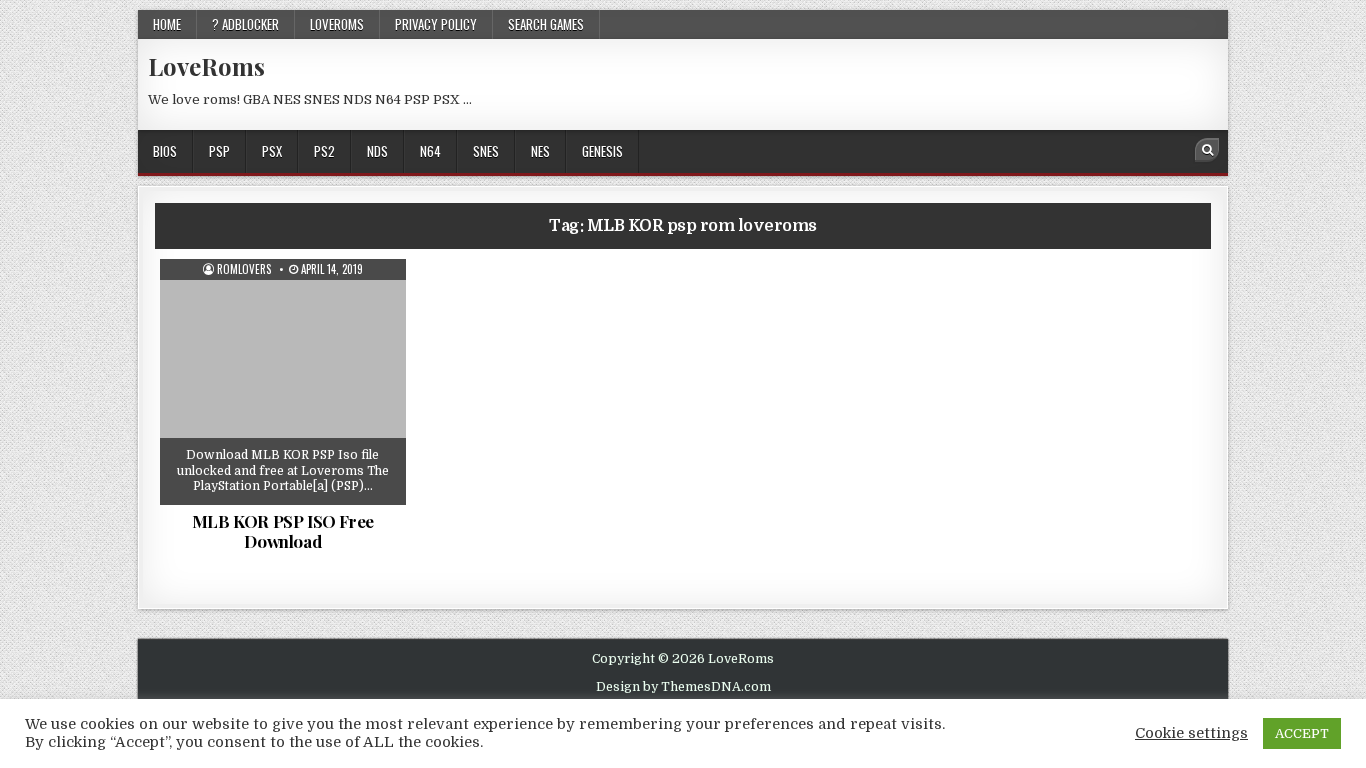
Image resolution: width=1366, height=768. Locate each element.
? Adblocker (245, 24)
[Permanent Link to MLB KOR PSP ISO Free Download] (283, 382)
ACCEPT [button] (1302, 733)
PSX (272, 151)
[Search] (1207, 150)
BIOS (165, 151)
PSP (219, 151)
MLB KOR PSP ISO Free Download (283, 531)
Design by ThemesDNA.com (683, 687)
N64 (430, 151)
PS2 (324, 151)
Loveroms (337, 24)
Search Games (546, 24)
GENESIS (602, 151)
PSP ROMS (290, 308)
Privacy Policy (436, 24)
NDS (377, 151)
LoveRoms (206, 66)
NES (540, 151)
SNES (486, 151)
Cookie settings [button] (1191, 733)
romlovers (244, 269)
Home (167, 24)
